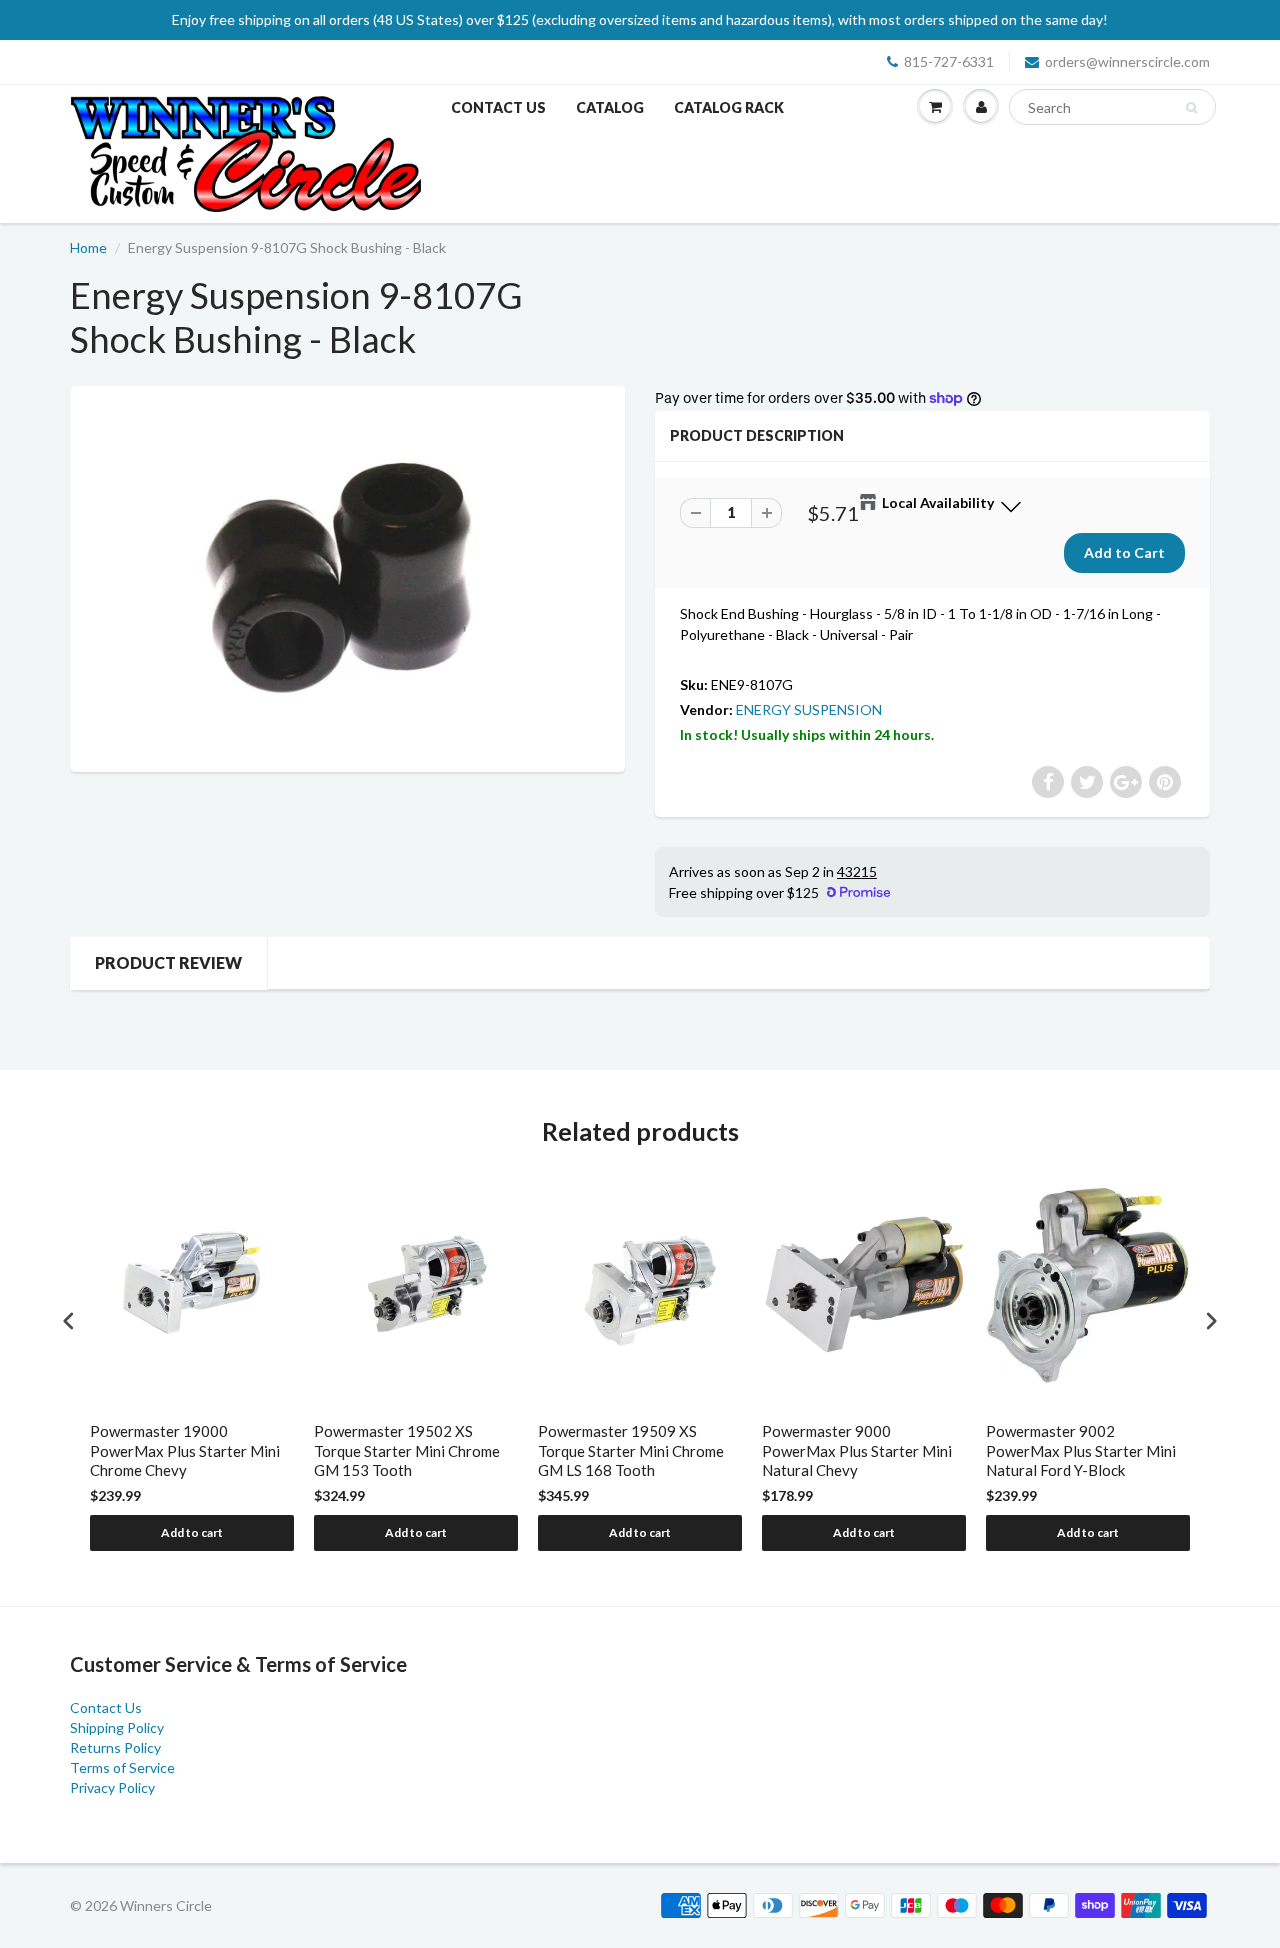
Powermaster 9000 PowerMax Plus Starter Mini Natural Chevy (857, 1450)
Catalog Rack (729, 107)
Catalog (610, 107)
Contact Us (498, 107)
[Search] (1191, 108)
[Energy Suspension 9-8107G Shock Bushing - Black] (347, 576)
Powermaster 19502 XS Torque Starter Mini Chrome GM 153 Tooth (407, 1450)
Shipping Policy (117, 1727)
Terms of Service (122, 1767)
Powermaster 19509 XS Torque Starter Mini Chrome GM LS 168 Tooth (631, 1450)
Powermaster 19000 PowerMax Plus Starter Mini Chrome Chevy (185, 1450)
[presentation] (69, 1321)
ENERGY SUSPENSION (809, 709)
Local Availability (938, 502)
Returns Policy (115, 1747)
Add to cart (192, 1532)
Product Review (168, 962)
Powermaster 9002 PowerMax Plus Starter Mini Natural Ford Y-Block (1081, 1450)
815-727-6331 (949, 61)
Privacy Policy (112, 1787)
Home (88, 247)
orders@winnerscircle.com (1127, 61)
